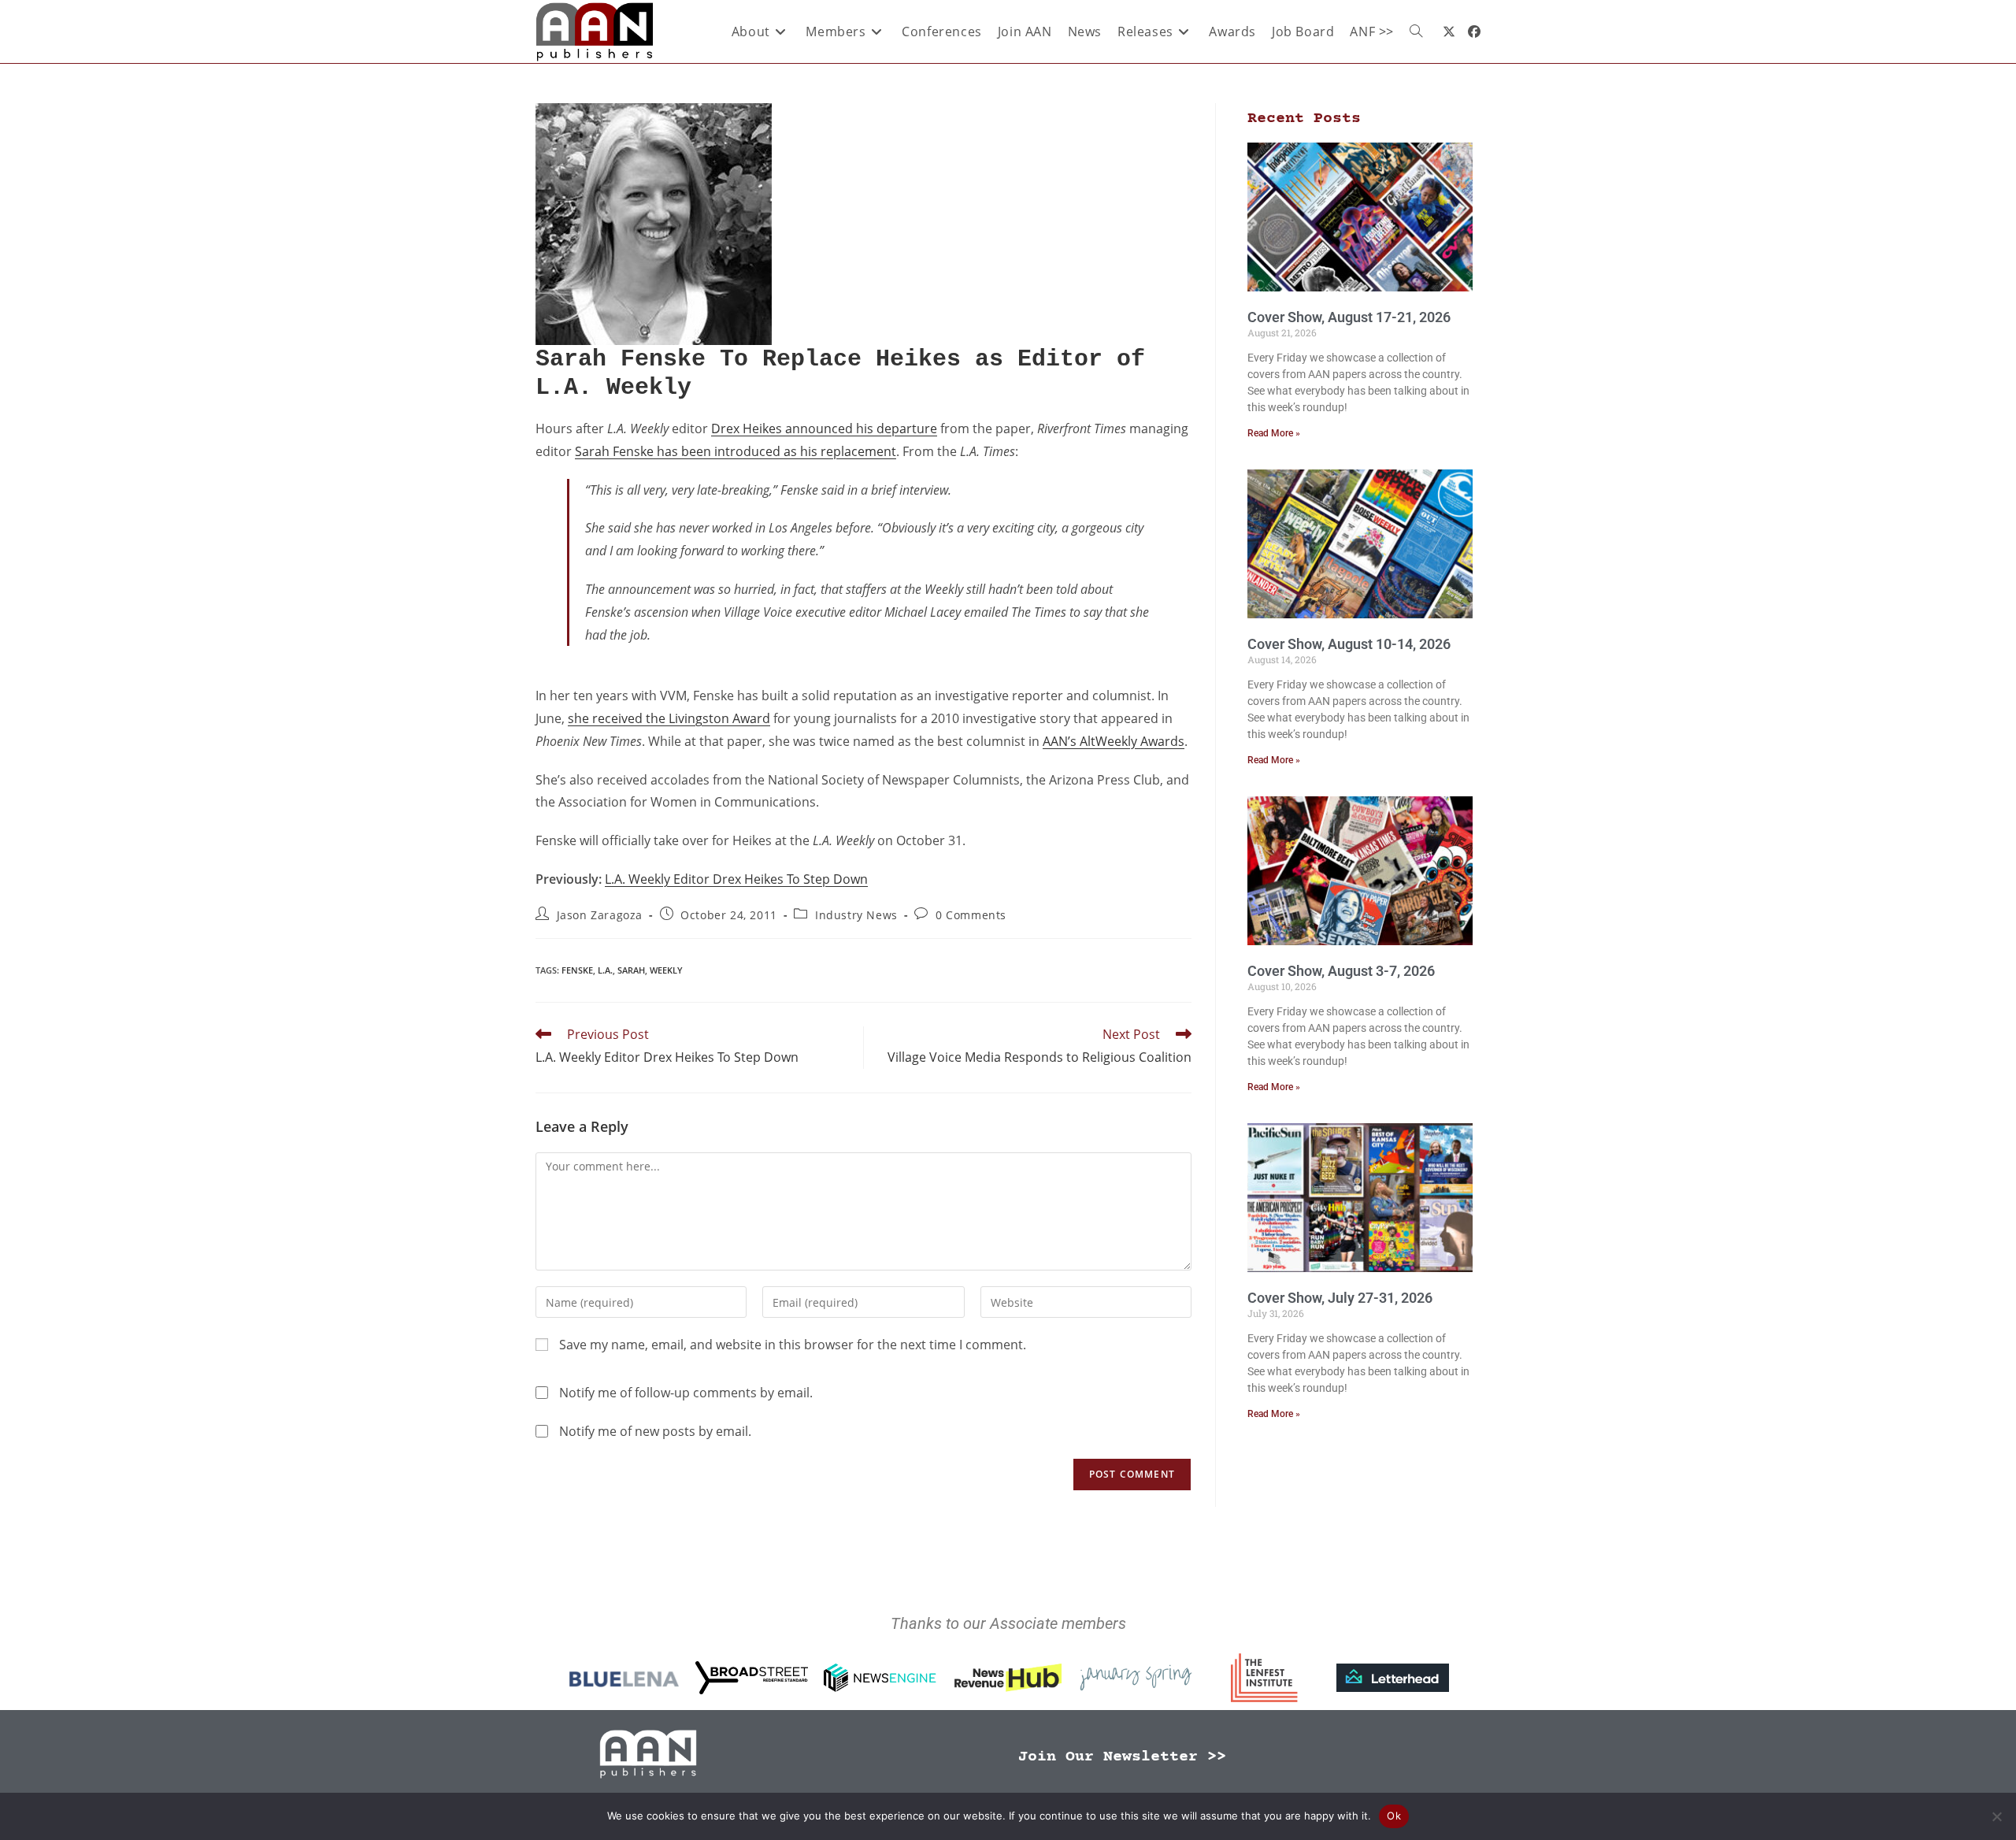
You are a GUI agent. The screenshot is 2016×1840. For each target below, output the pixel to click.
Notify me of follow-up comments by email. (686, 1393)
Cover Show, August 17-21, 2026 (1349, 317)
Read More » (1274, 433)
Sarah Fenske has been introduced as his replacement (736, 451)
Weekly (666, 970)
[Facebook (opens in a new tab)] (1474, 32)
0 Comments (971, 915)
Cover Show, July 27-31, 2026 (1340, 1298)
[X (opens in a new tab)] (1449, 32)
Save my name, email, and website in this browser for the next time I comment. (793, 1345)
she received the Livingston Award (669, 718)
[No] (1996, 1816)
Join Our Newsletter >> (1122, 1757)
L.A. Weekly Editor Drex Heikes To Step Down (736, 879)
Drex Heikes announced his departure (824, 428)
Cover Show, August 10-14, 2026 (1349, 644)
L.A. (605, 970)
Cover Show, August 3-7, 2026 (1341, 971)
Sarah (631, 970)
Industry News (856, 915)
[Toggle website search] (1416, 32)
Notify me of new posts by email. (655, 1431)
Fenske (577, 970)
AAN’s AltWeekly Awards (1114, 741)
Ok (1394, 1816)
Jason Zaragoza (600, 915)
